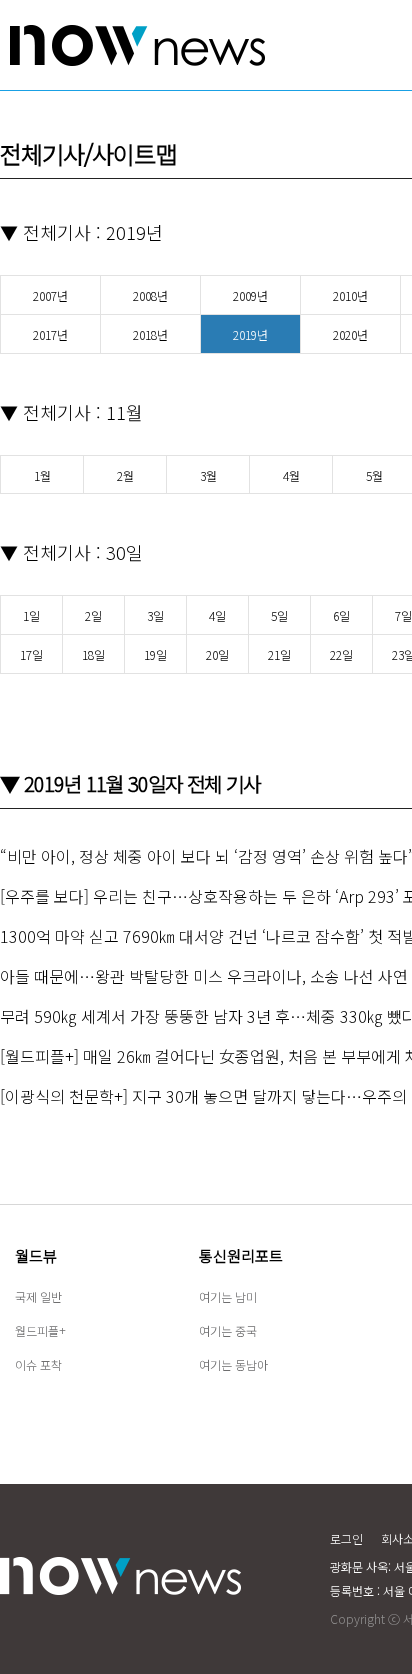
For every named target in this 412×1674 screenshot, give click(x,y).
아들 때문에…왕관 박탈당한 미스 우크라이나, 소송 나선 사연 (204, 976)
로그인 (346, 1538)
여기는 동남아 (233, 1364)
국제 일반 (38, 1296)
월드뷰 (36, 1255)
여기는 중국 (228, 1330)
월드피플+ (40, 1330)
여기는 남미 (228, 1296)
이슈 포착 (38, 1364)
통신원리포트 (241, 1255)
